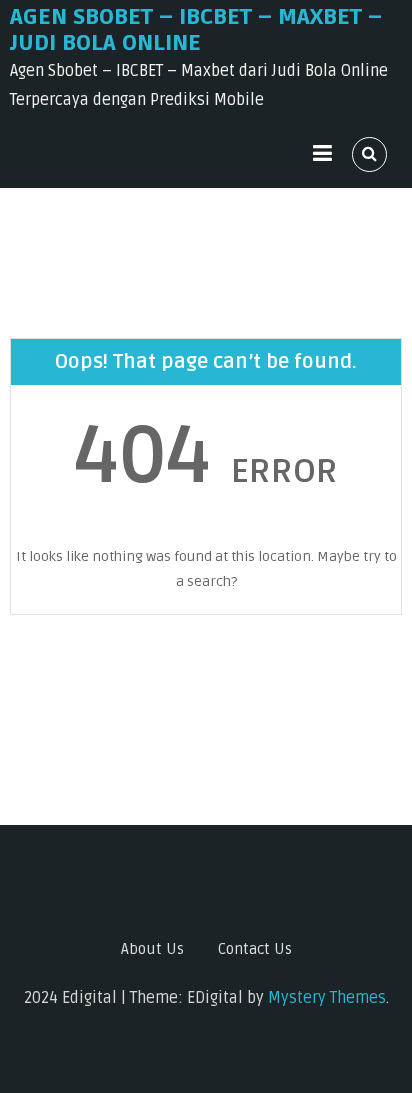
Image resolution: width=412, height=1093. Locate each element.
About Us (152, 949)
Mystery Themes (327, 998)
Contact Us (255, 949)
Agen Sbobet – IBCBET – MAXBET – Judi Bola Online (196, 30)
